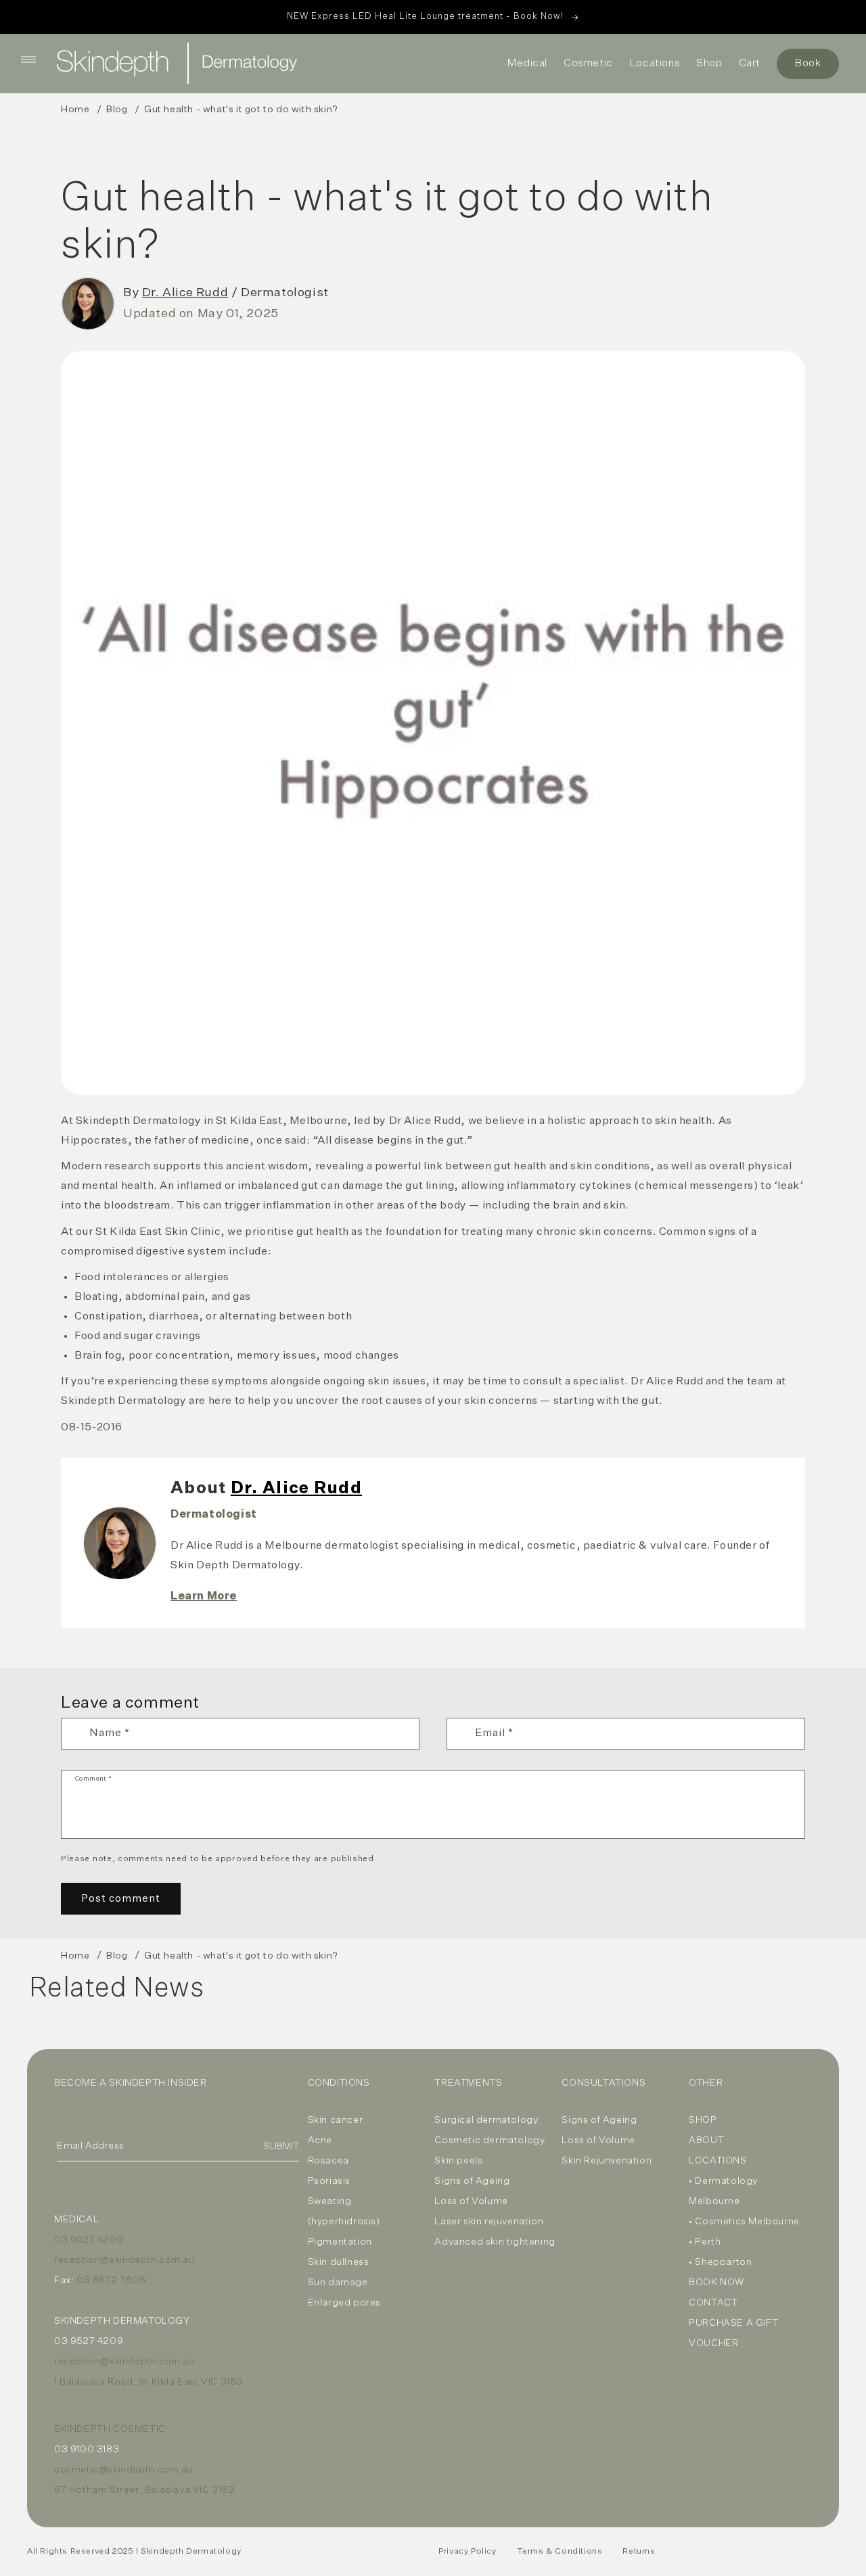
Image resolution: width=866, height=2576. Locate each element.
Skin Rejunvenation (607, 2161)
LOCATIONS (717, 2161)
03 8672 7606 (111, 2280)
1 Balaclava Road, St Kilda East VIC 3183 (149, 2382)
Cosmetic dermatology (489, 2140)
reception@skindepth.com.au (124, 2260)
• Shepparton (720, 2262)
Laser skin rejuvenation (489, 2222)
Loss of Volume (471, 2201)
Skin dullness (339, 2262)
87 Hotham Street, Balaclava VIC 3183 (144, 2490)
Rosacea (328, 2161)
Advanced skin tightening (495, 2242)
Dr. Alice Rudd (185, 293)
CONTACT (713, 2303)
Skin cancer (336, 2120)
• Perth (705, 2242)
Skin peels (458, 2161)
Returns (639, 2552)
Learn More (204, 1597)
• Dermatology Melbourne (723, 2191)
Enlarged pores (344, 2303)
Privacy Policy (467, 2552)
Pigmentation (340, 2242)
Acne (320, 2140)
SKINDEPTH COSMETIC (110, 2429)
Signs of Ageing (472, 2181)
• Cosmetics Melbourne (744, 2222)
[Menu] (28, 60)
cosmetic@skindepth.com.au (123, 2470)
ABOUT (706, 2140)
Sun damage (338, 2282)
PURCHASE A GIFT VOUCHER (733, 2333)
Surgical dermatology (486, 2120)
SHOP (703, 2120)
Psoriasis (329, 2181)
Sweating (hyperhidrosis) (344, 2211)
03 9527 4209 (89, 2240)
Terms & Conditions (560, 2552)
